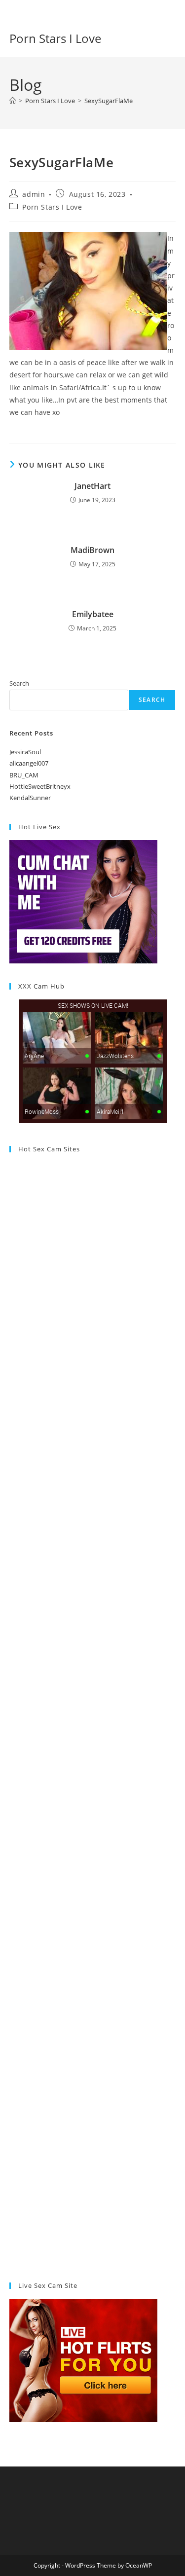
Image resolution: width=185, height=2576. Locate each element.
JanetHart (92, 486)
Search (19, 683)
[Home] (13, 101)
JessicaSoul (25, 752)
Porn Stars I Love (55, 38)
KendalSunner (30, 798)
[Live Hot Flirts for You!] (83, 2359)
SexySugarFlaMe (109, 101)
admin (34, 194)
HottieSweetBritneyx (40, 786)
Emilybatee (93, 614)
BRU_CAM (24, 775)
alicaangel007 (29, 763)
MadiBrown (92, 550)
